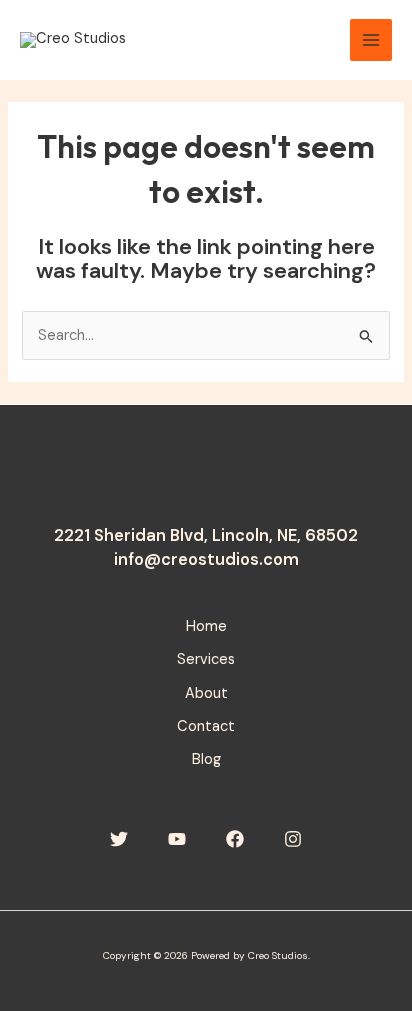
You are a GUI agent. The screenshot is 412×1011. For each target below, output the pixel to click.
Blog (206, 759)
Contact (206, 726)
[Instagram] (293, 839)
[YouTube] (177, 839)
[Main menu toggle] (371, 40)
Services (206, 659)
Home (206, 626)
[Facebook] (235, 839)
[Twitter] (119, 839)
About (206, 693)
